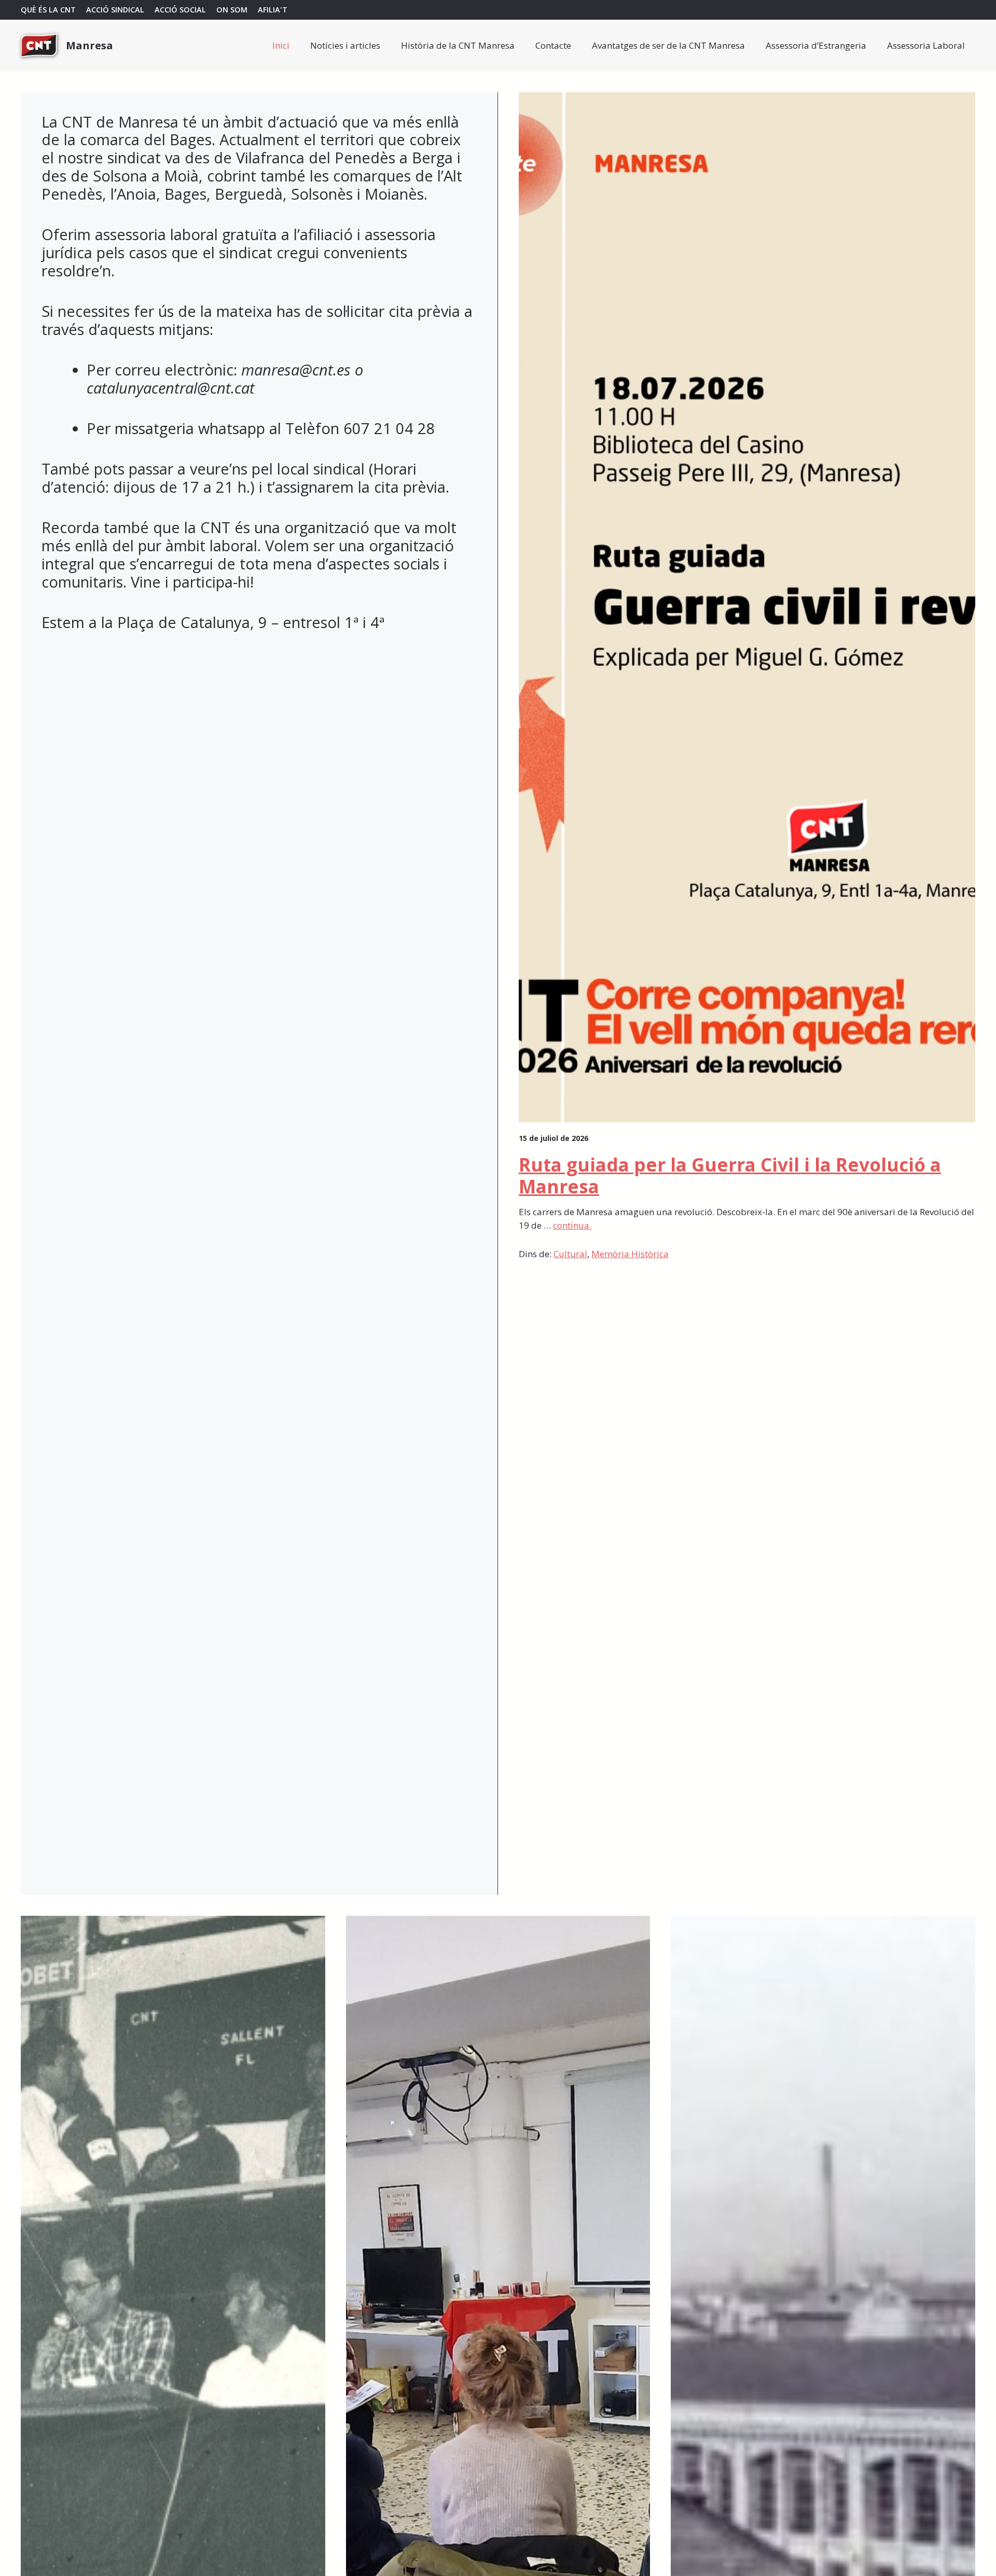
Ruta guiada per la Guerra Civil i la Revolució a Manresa (730, 1175)
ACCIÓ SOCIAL (180, 10)
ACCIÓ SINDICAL (115, 10)
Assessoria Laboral (926, 45)
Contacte (553, 45)
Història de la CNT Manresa (458, 45)
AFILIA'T (273, 10)
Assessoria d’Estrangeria (816, 45)
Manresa (89, 45)
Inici (281, 45)
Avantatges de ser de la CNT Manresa (668, 45)
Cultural (570, 1254)
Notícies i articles (345, 45)
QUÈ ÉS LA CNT (48, 10)
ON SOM (232, 10)
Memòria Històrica (630, 1254)
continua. (572, 1225)
